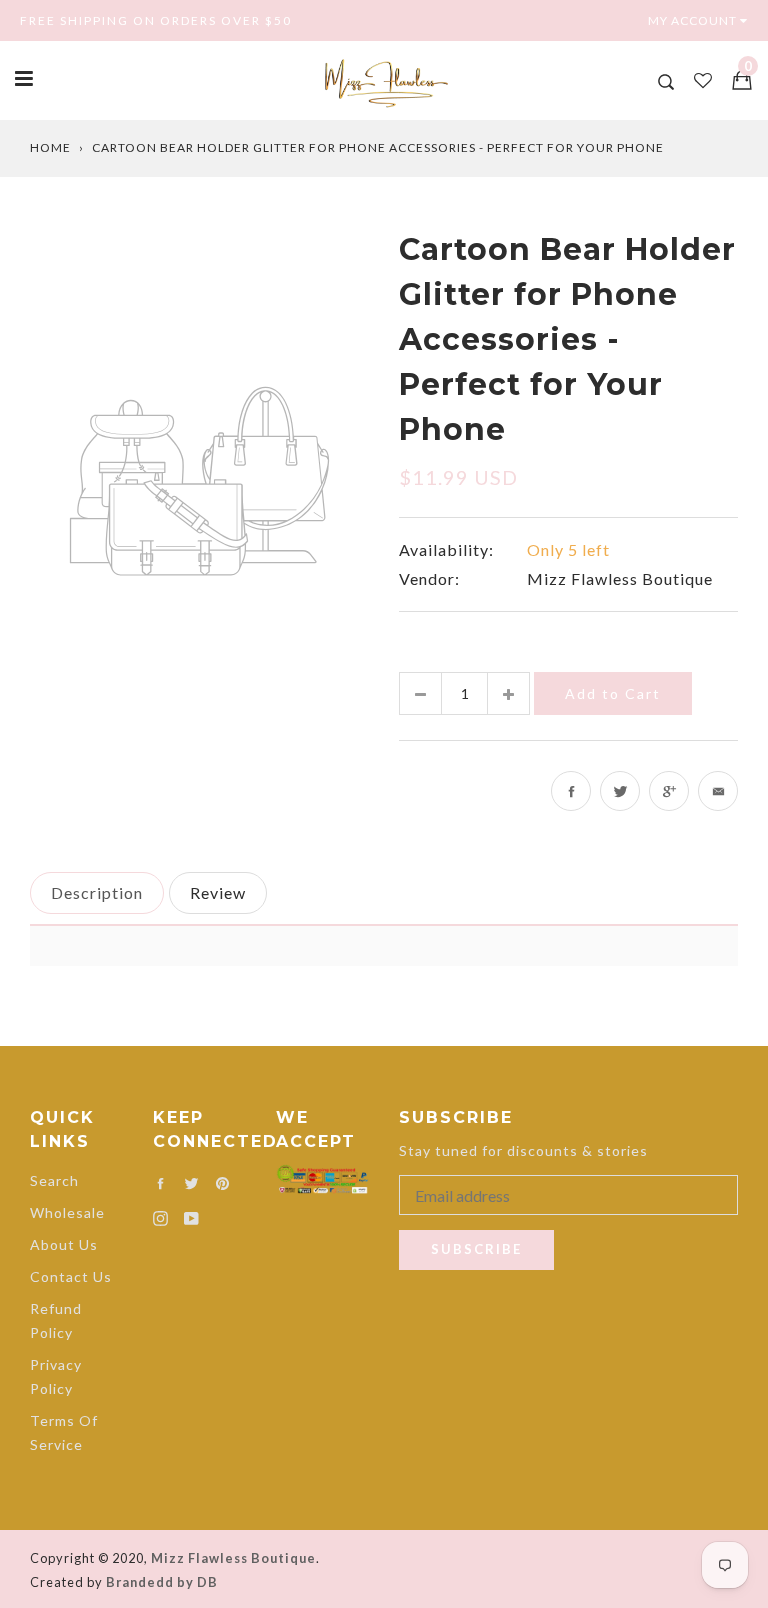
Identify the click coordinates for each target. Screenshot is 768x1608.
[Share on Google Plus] (669, 791)
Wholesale (67, 1212)
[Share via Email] (718, 791)
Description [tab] (97, 892)
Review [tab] (218, 892)
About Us (64, 1244)
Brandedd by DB (162, 1582)
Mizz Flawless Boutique (620, 578)
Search (54, 1180)
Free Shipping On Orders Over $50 (156, 20)
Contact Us (71, 1276)
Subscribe (476, 1249)
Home (50, 147)
